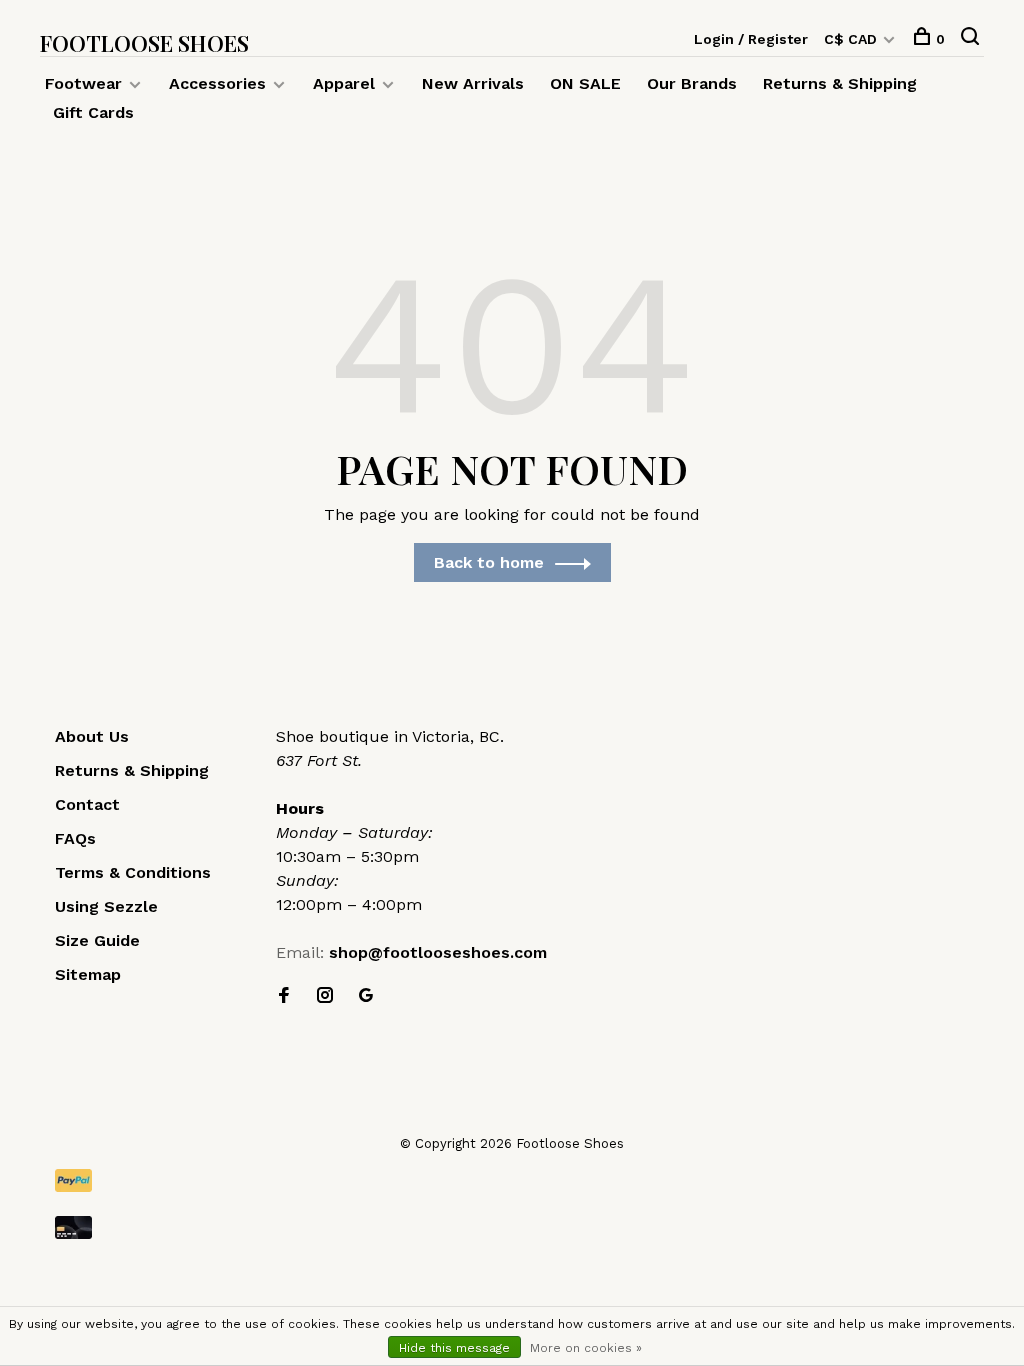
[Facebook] (284, 996)
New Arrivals (473, 83)
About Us (92, 736)
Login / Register (751, 39)
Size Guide (97, 940)
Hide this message (454, 1348)
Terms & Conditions (133, 872)
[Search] (972, 39)
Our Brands (692, 83)
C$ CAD (852, 39)
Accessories (217, 83)
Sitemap (88, 974)
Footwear (83, 83)
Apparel (344, 83)
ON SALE (585, 83)
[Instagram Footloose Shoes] (325, 996)
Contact (87, 804)
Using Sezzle (106, 906)
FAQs (75, 838)
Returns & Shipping (840, 83)
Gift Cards (93, 112)
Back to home (489, 562)
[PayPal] (512, 1180)
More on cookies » (586, 1348)
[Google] (366, 996)
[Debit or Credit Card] (512, 1227)
